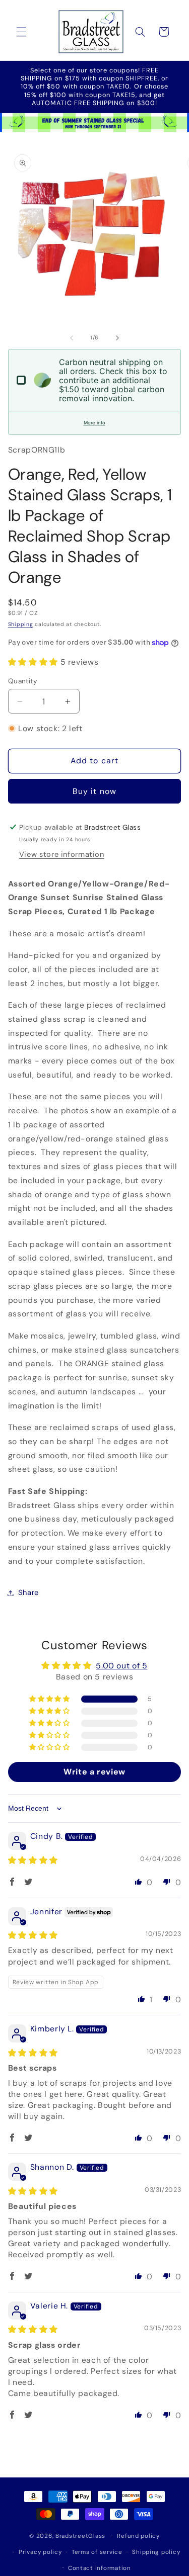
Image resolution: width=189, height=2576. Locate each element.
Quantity (23, 681)
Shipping (21, 624)
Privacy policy (40, 2552)
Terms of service (97, 2552)
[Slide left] (72, 338)
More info (94, 423)
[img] (33, 1860)
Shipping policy (156, 2552)
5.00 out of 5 (121, 1666)
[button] (21, 32)
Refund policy (138, 2536)
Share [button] (28, 1592)
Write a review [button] (94, 1772)
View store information (62, 854)
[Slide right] (117, 338)
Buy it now (94, 791)
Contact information (100, 2568)
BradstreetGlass (80, 2536)
